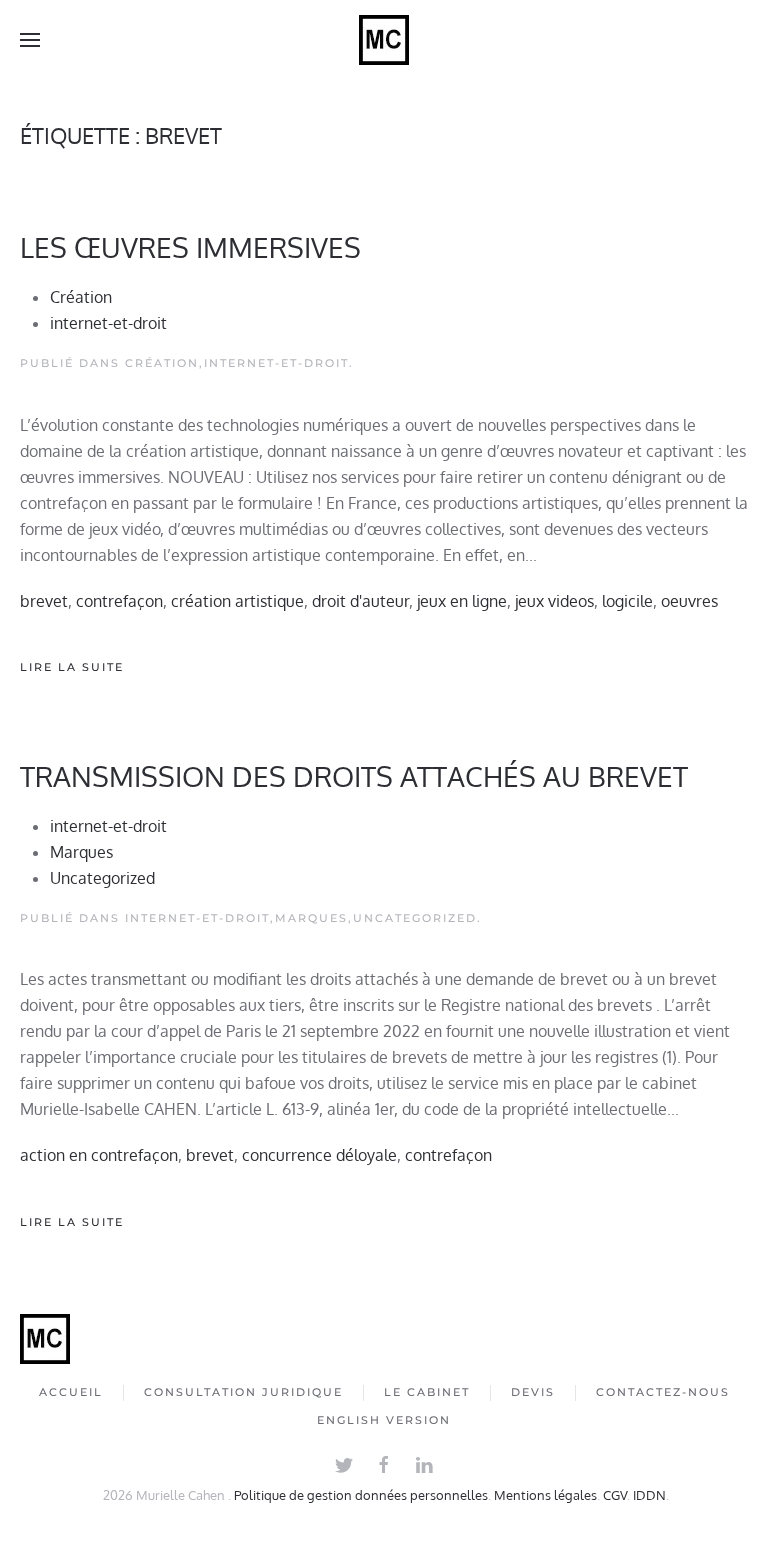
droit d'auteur (360, 601)
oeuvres (689, 601)
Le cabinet (427, 1392)
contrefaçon (119, 601)
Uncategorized (102, 878)
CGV (615, 1495)
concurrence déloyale (319, 1155)
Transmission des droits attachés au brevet (354, 776)
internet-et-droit (108, 323)
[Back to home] (384, 40)
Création (81, 297)
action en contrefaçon (99, 1155)
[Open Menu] (30, 40)
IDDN (649, 1495)
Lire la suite (72, 667)
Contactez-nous (663, 1392)
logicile (627, 601)
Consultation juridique (243, 1392)
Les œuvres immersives (190, 247)
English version (384, 1420)
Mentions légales (545, 1495)
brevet (44, 601)
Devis (533, 1392)
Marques (81, 852)
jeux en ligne (462, 601)
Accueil (71, 1392)
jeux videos (554, 601)
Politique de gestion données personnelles (361, 1495)
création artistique (237, 601)
